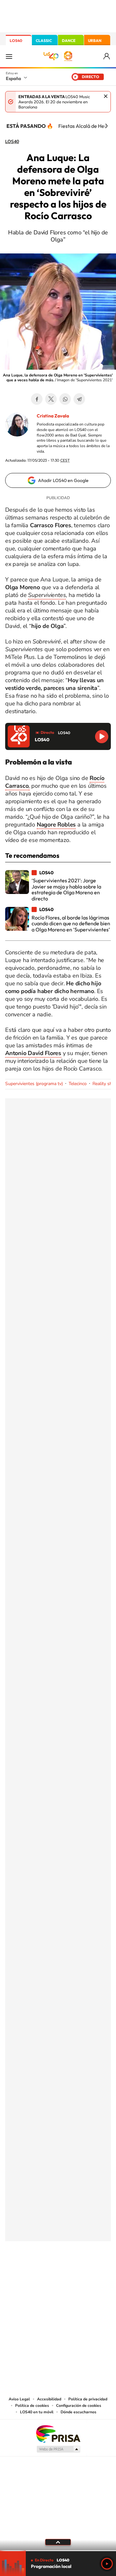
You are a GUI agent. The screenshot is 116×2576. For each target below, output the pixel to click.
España (13, 78)
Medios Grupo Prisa (58, 2449)
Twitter (51, 399)
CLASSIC (44, 41)
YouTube (45, 2263)
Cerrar (106, 96)
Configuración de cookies (79, 2406)
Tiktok (32, 2263)
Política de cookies (32, 2406)
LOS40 (16, 41)
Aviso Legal (19, 2399)
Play (107, 2564)
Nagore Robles (56, 825)
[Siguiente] (106, 126)
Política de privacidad (88, 2399)
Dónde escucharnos (78, 2412)
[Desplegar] (58, 2542)
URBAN (95, 41)
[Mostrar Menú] (9, 56)
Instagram (19, 2263)
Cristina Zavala (53, 416)
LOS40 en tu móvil (37, 2412)
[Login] (107, 56)
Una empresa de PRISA (58, 2433)
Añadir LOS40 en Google (63, 480)
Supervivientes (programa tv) (34, 1084)
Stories (97, 2263)
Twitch (84, 2263)
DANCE (69, 41)
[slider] (58, 2551)
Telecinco (78, 1084)
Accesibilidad (49, 2399)
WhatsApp (65, 399)
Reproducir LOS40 (102, 737)
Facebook (37, 399)
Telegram (79, 399)
